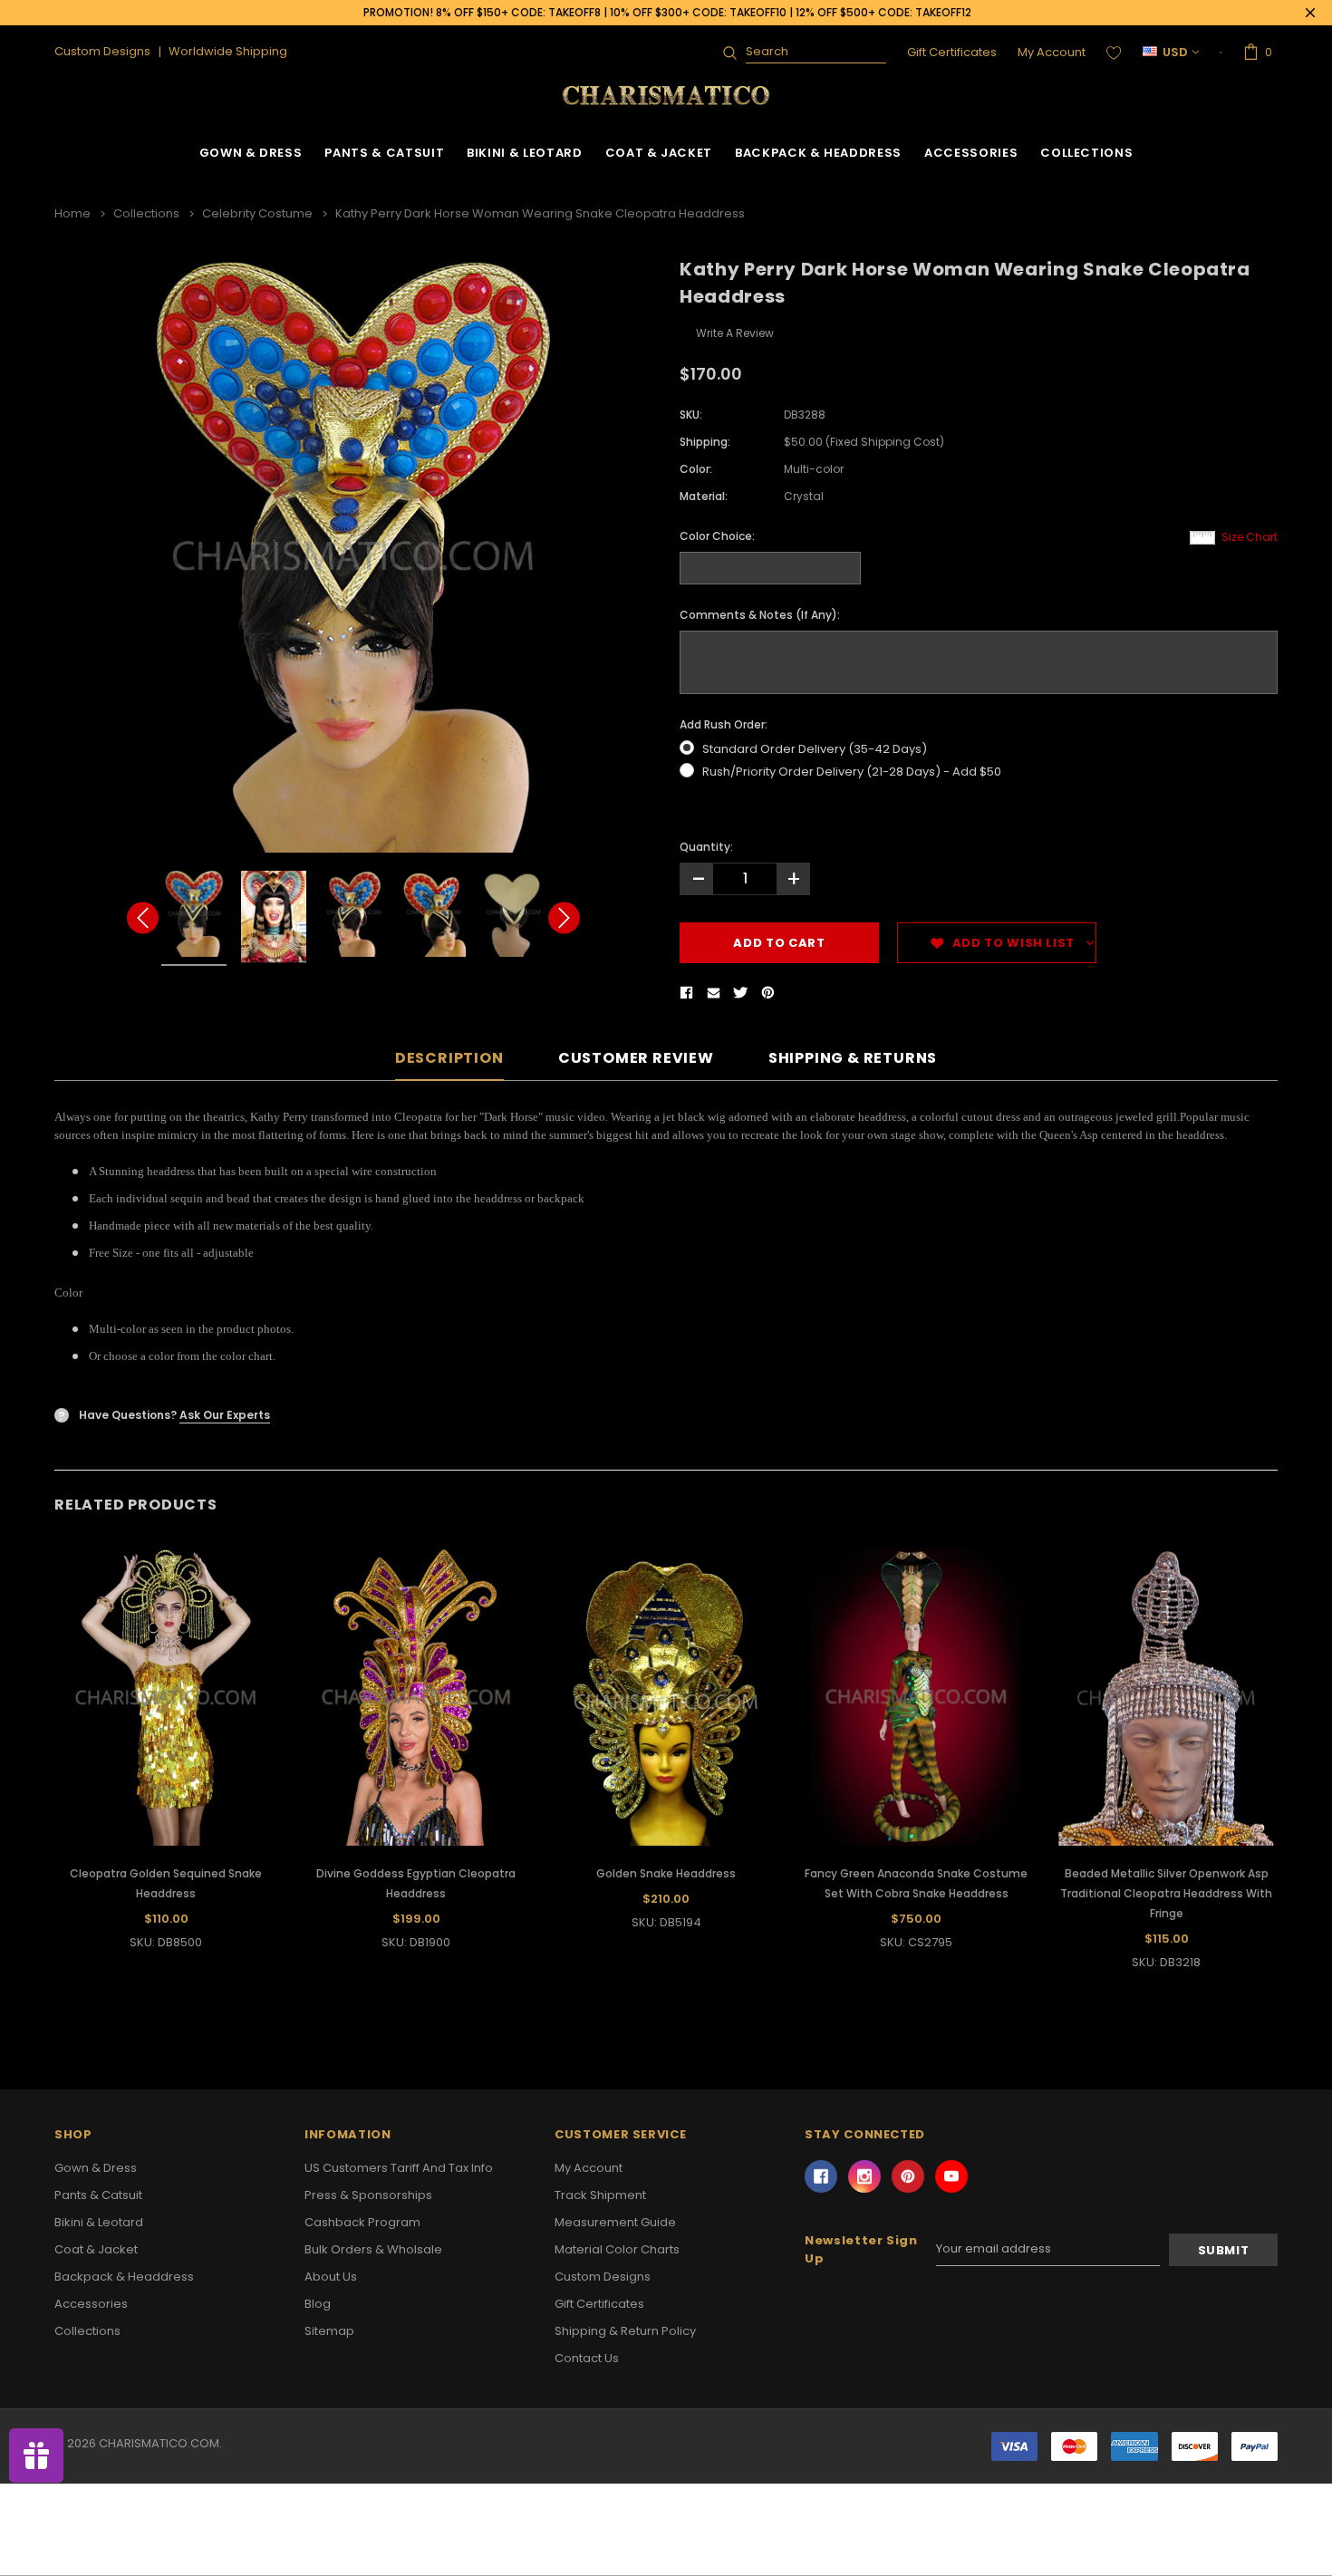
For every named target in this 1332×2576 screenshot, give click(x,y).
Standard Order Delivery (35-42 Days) (815, 749)
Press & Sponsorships (368, 2195)
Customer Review (636, 1059)
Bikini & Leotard (524, 153)
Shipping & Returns (853, 1059)
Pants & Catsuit (384, 153)
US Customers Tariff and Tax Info (399, 2168)
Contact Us (587, 2358)
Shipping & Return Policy (625, 2331)
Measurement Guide (615, 2222)
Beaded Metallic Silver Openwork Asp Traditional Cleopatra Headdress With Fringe (1166, 1893)
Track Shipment (600, 2195)
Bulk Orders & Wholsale (373, 2249)
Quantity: (706, 847)
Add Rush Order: (724, 724)
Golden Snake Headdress (666, 1873)
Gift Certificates (952, 52)
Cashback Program (362, 2222)
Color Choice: (717, 536)
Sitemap (329, 2331)
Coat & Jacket (659, 153)
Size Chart (1250, 537)
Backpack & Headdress (818, 153)
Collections (1086, 153)
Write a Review (735, 333)
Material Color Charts (617, 2249)
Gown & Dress (251, 153)
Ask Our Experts (225, 1415)
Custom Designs (603, 2277)
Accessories (971, 153)
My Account (1052, 52)
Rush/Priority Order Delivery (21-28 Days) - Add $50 (852, 772)
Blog (318, 2304)
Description (449, 1059)
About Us (331, 2277)
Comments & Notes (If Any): (760, 615)
